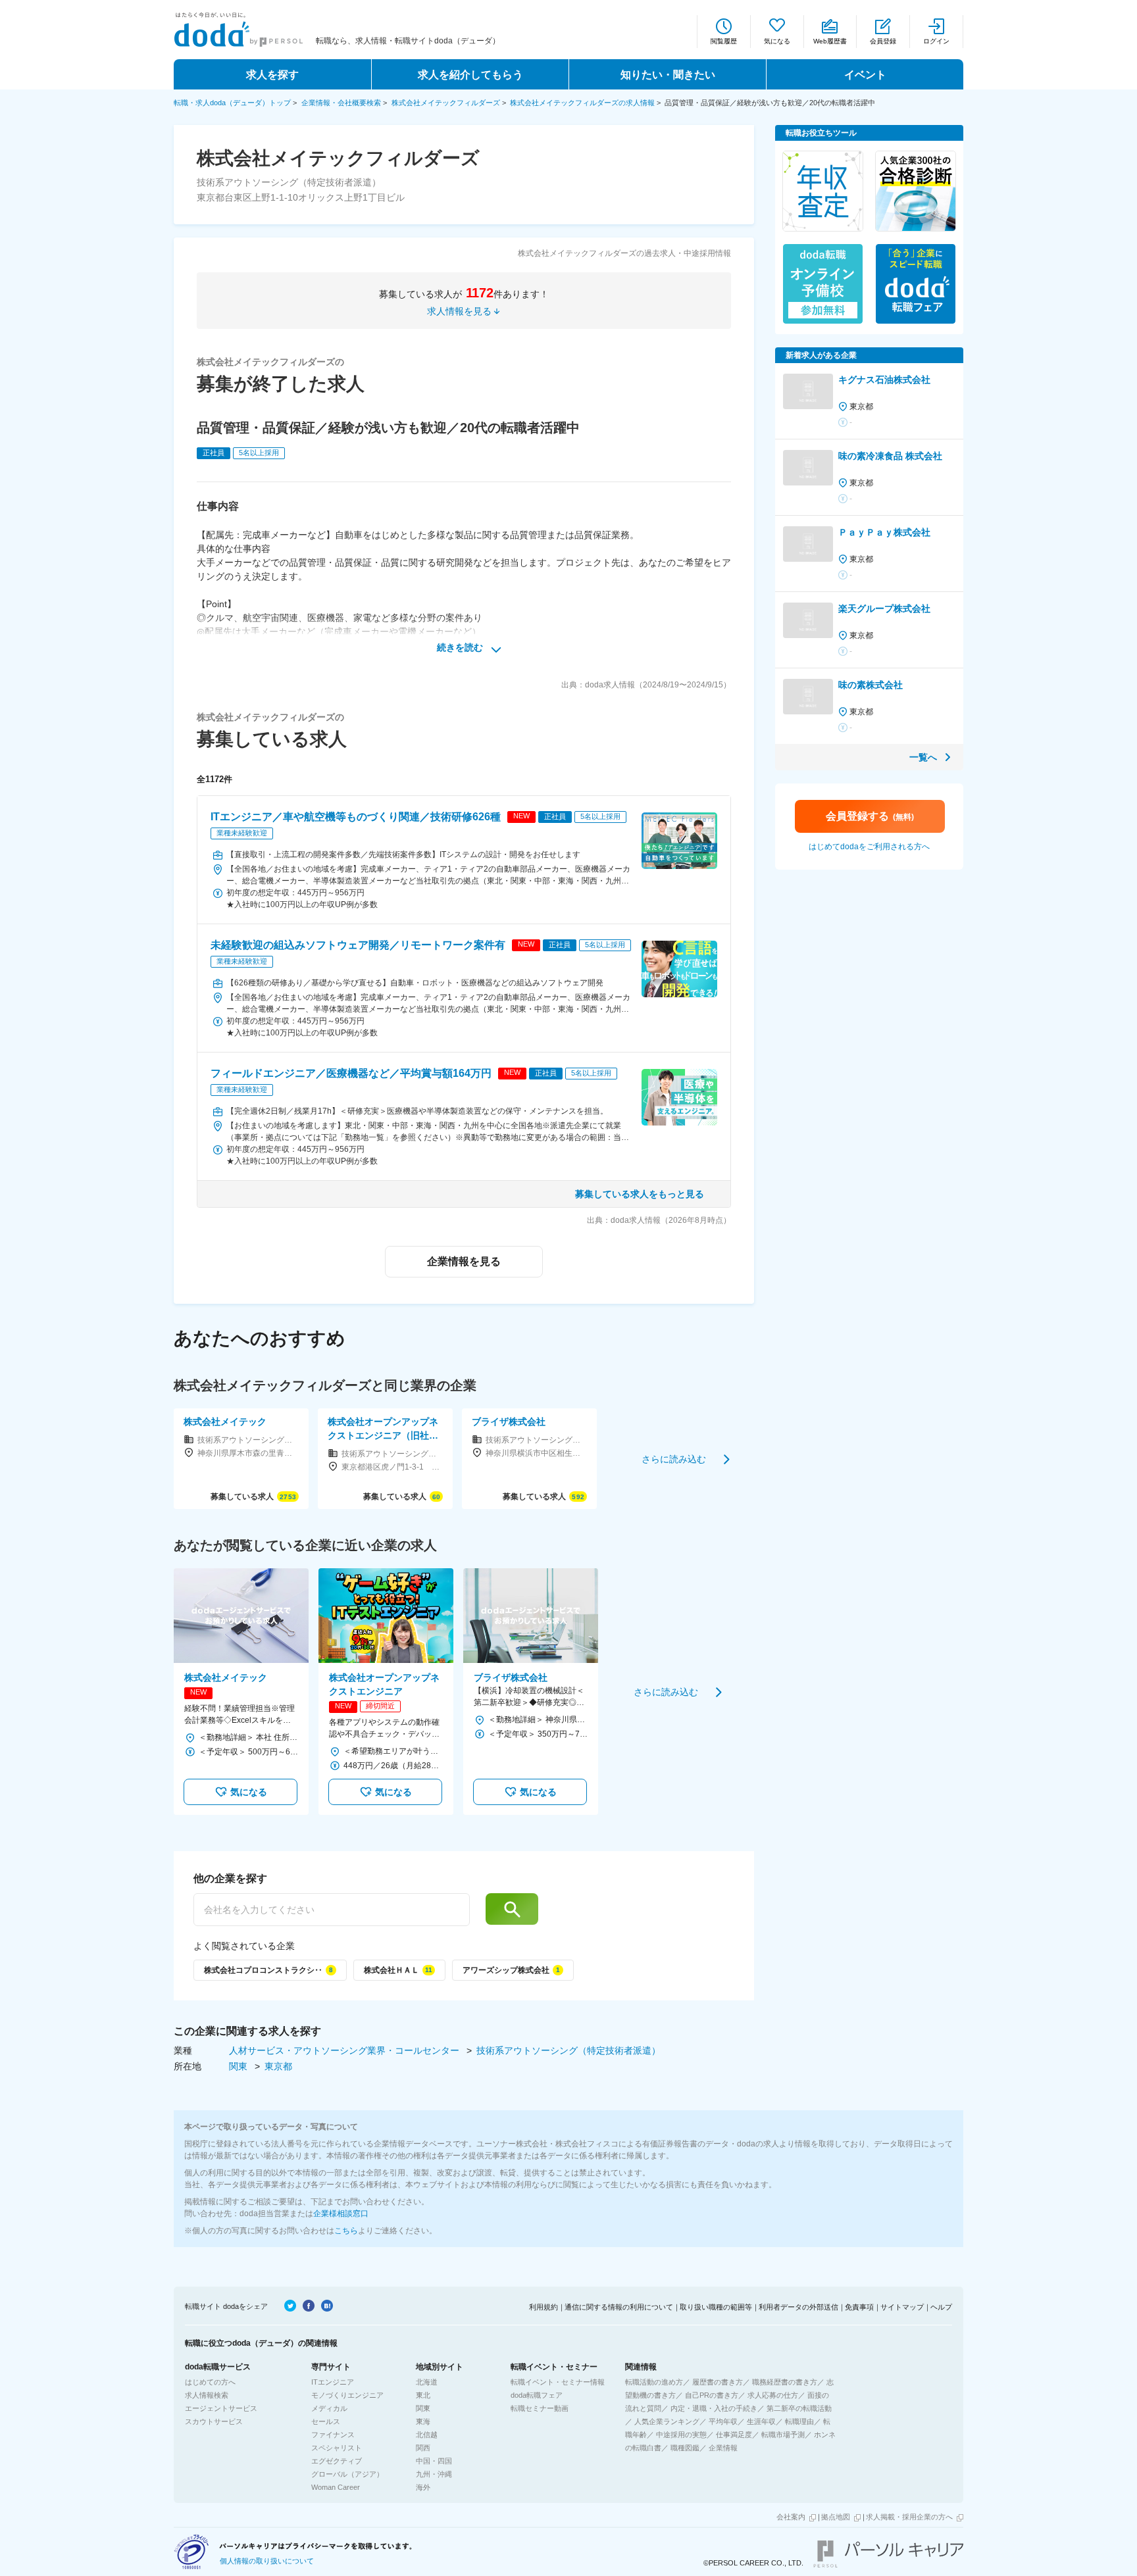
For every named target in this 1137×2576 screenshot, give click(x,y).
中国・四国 (434, 2461)
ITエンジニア (333, 2382)
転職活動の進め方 (654, 2382)
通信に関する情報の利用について (619, 2307)
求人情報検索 (207, 2395)
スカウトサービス (214, 2421)
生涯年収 (761, 2421)
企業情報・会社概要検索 (341, 103)
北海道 (427, 2382)
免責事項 (859, 2307)
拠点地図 (836, 2517)
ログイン (936, 41)
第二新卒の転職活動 (799, 2408)
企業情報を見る (464, 1261)
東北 (423, 2395)
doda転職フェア (537, 2395)
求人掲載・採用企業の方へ (909, 2517)
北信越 (427, 2435)
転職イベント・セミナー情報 (558, 2382)
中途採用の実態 (681, 2435)
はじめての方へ (210, 2382)
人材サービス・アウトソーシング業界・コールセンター (345, 2050)
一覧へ (923, 757)
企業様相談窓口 (341, 2214)
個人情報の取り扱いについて (267, 2561)
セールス (326, 2421)
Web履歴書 (830, 41)
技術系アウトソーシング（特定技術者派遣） (568, 2050)
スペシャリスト (337, 2448)
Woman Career (336, 2487)
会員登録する (870, 816)
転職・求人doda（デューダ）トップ (232, 103)
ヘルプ (941, 2307)
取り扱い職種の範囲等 (716, 2307)
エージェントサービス (221, 2408)
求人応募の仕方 (773, 2395)
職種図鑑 (685, 2448)
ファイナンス (333, 2435)
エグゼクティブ (337, 2461)
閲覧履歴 (724, 41)
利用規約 (543, 2307)
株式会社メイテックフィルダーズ (446, 103)
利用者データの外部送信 (798, 2307)
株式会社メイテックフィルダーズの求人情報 (582, 103)
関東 (240, 2066)
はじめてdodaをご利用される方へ (869, 847)
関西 (423, 2448)
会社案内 (791, 2517)
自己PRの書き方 (712, 2395)
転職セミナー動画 (540, 2408)
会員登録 (883, 41)
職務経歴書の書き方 (785, 2382)
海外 (423, 2487)
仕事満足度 (734, 2435)
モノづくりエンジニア (347, 2395)
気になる (777, 41)
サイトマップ (902, 2307)
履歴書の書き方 (718, 2382)
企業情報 (723, 2448)
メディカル (329, 2408)
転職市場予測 (783, 2435)
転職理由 (799, 2421)
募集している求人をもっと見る (640, 1194)
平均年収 (723, 2421)
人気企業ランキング (667, 2421)
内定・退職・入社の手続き (714, 2408)
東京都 (278, 2066)
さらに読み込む (674, 1458)
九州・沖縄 (434, 2474)
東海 (423, 2421)
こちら (346, 2231)
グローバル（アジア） (347, 2474)
